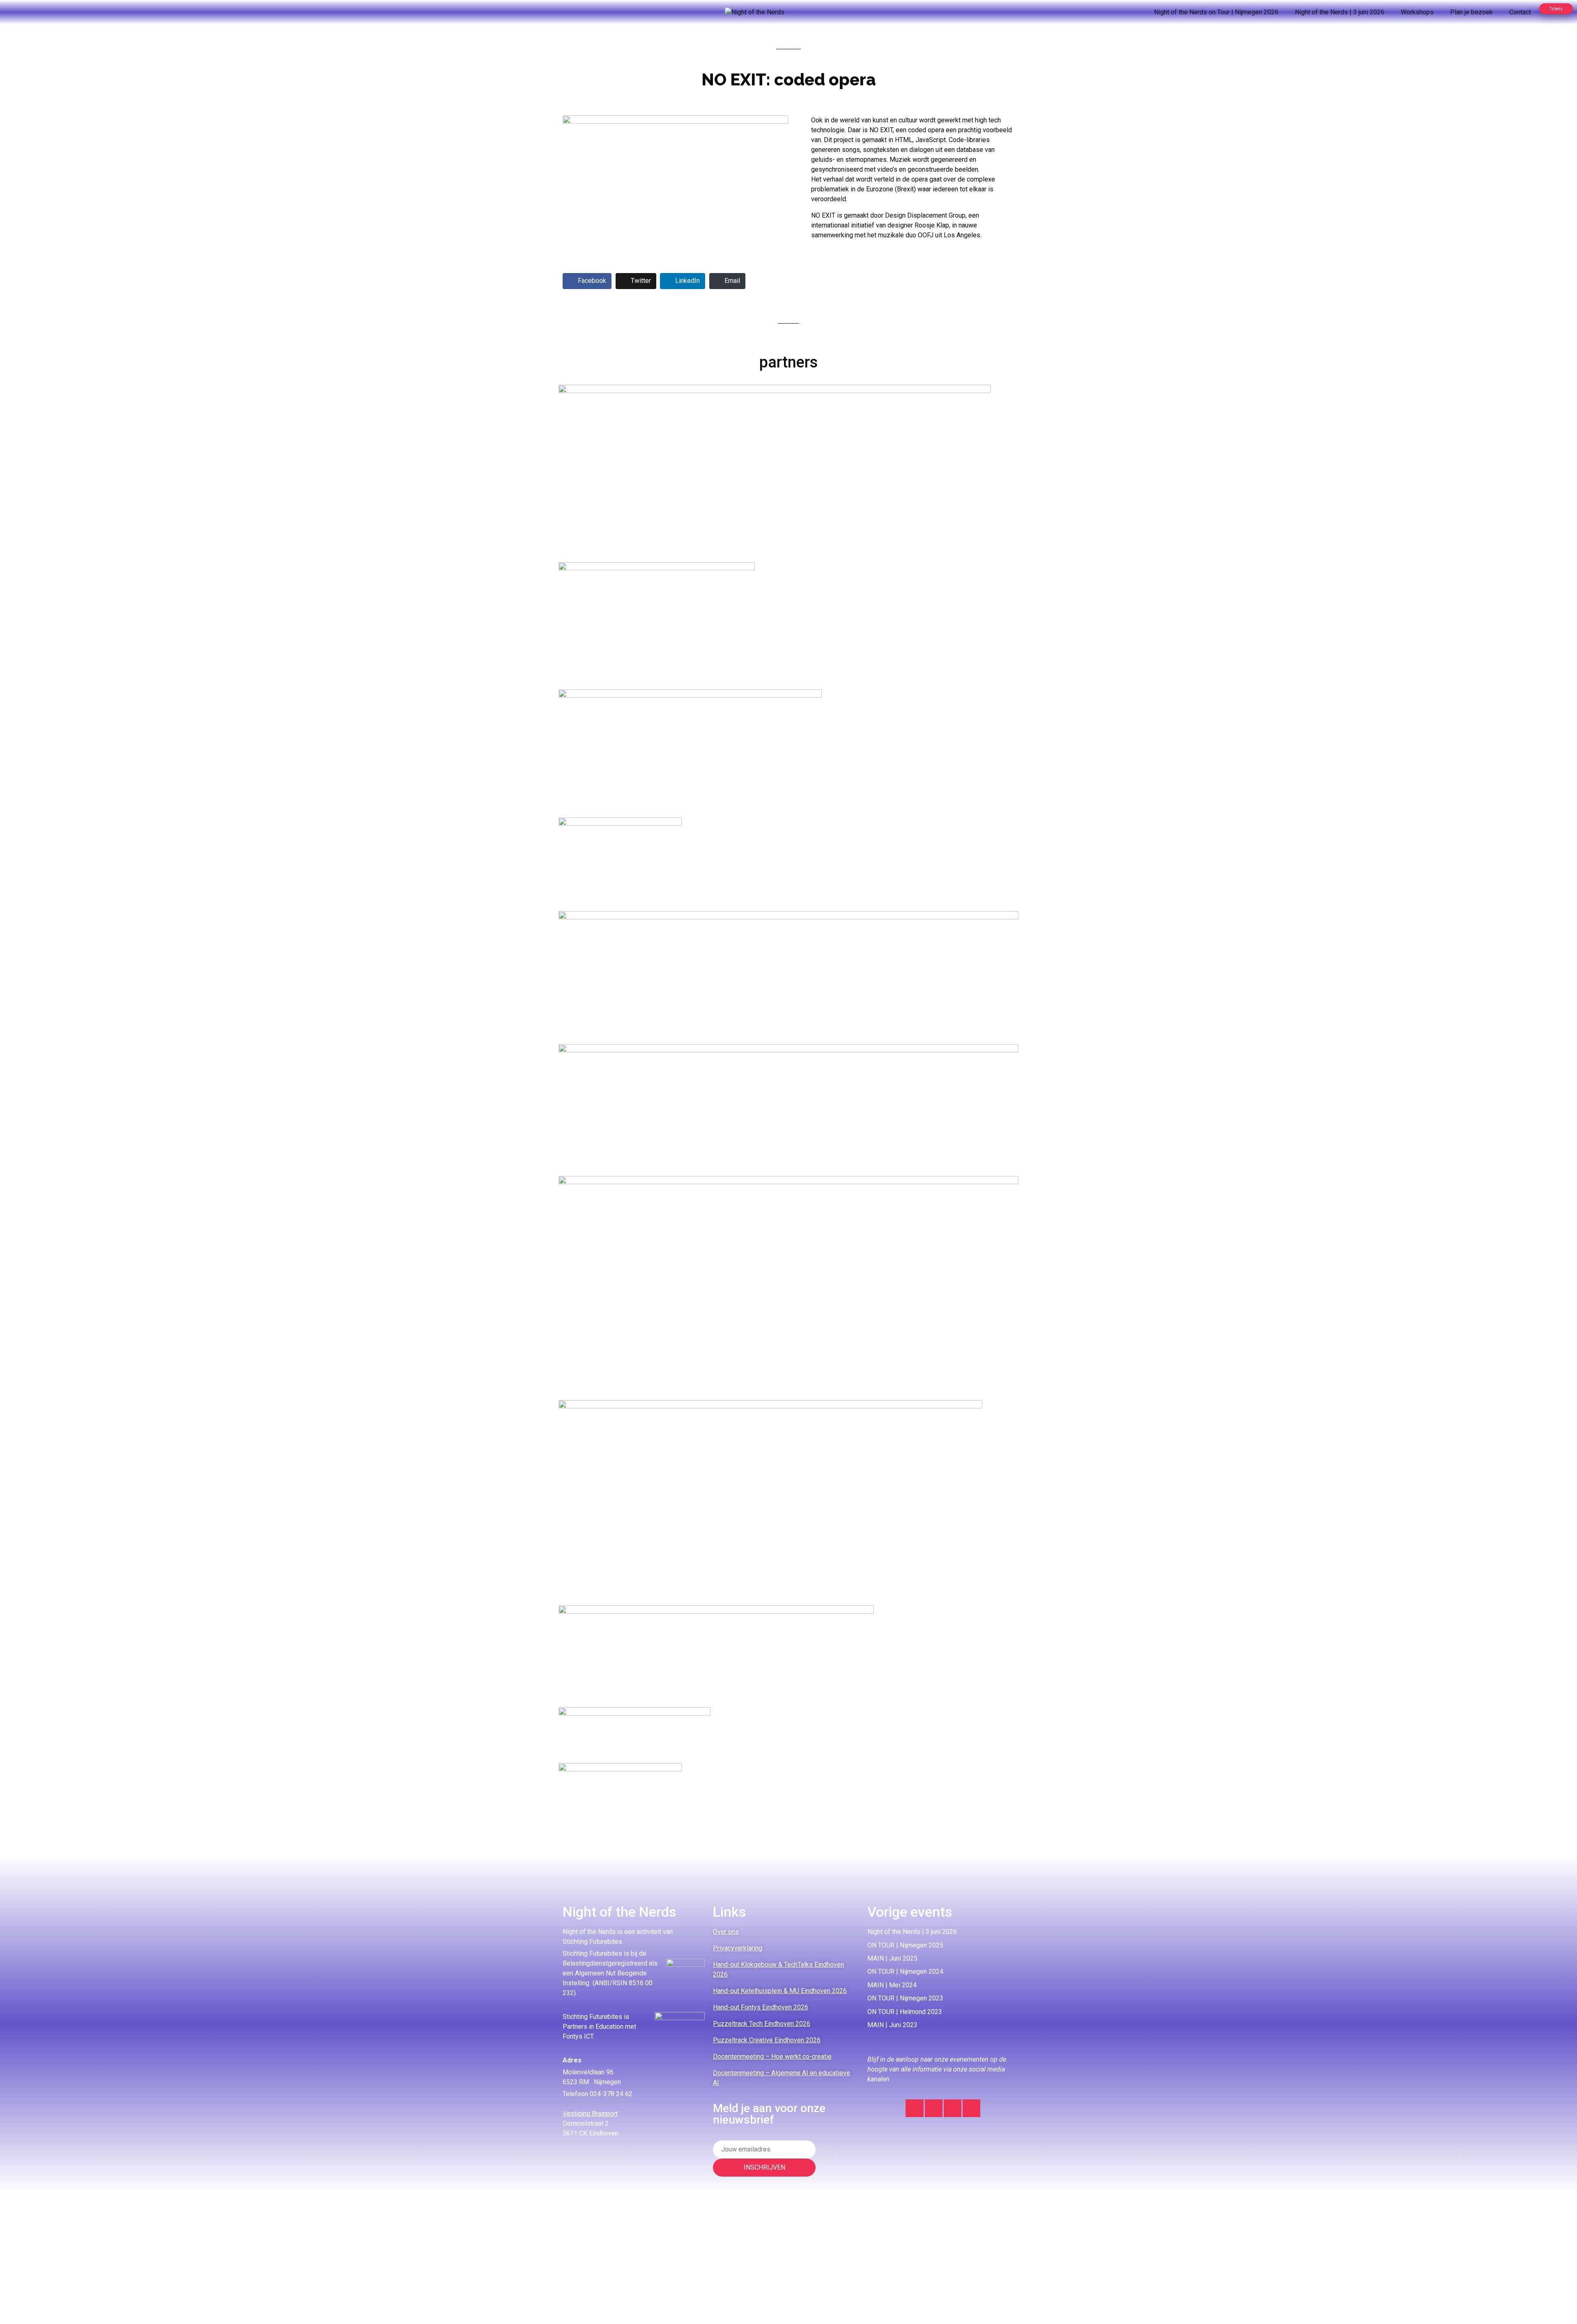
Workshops (1417, 12)
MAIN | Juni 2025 (892, 1958)
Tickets (1556, 9)
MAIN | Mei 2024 (892, 1985)
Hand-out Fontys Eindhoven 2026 (761, 2007)
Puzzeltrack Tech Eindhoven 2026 (762, 2024)
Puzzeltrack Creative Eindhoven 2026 (767, 2040)
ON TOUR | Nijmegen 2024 (905, 1971)
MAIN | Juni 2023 (892, 2025)
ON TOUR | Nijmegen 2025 (905, 1945)
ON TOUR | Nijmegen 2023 (905, 1998)
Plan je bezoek (1471, 12)
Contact (1520, 12)
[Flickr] (971, 2108)
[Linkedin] (934, 2108)
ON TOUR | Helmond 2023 (905, 2012)
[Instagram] (914, 2108)
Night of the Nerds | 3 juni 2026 (1340, 12)
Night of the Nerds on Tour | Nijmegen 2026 (1216, 12)
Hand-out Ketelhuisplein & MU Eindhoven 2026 (780, 1991)
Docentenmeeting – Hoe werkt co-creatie (772, 2056)
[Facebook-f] (953, 2108)
